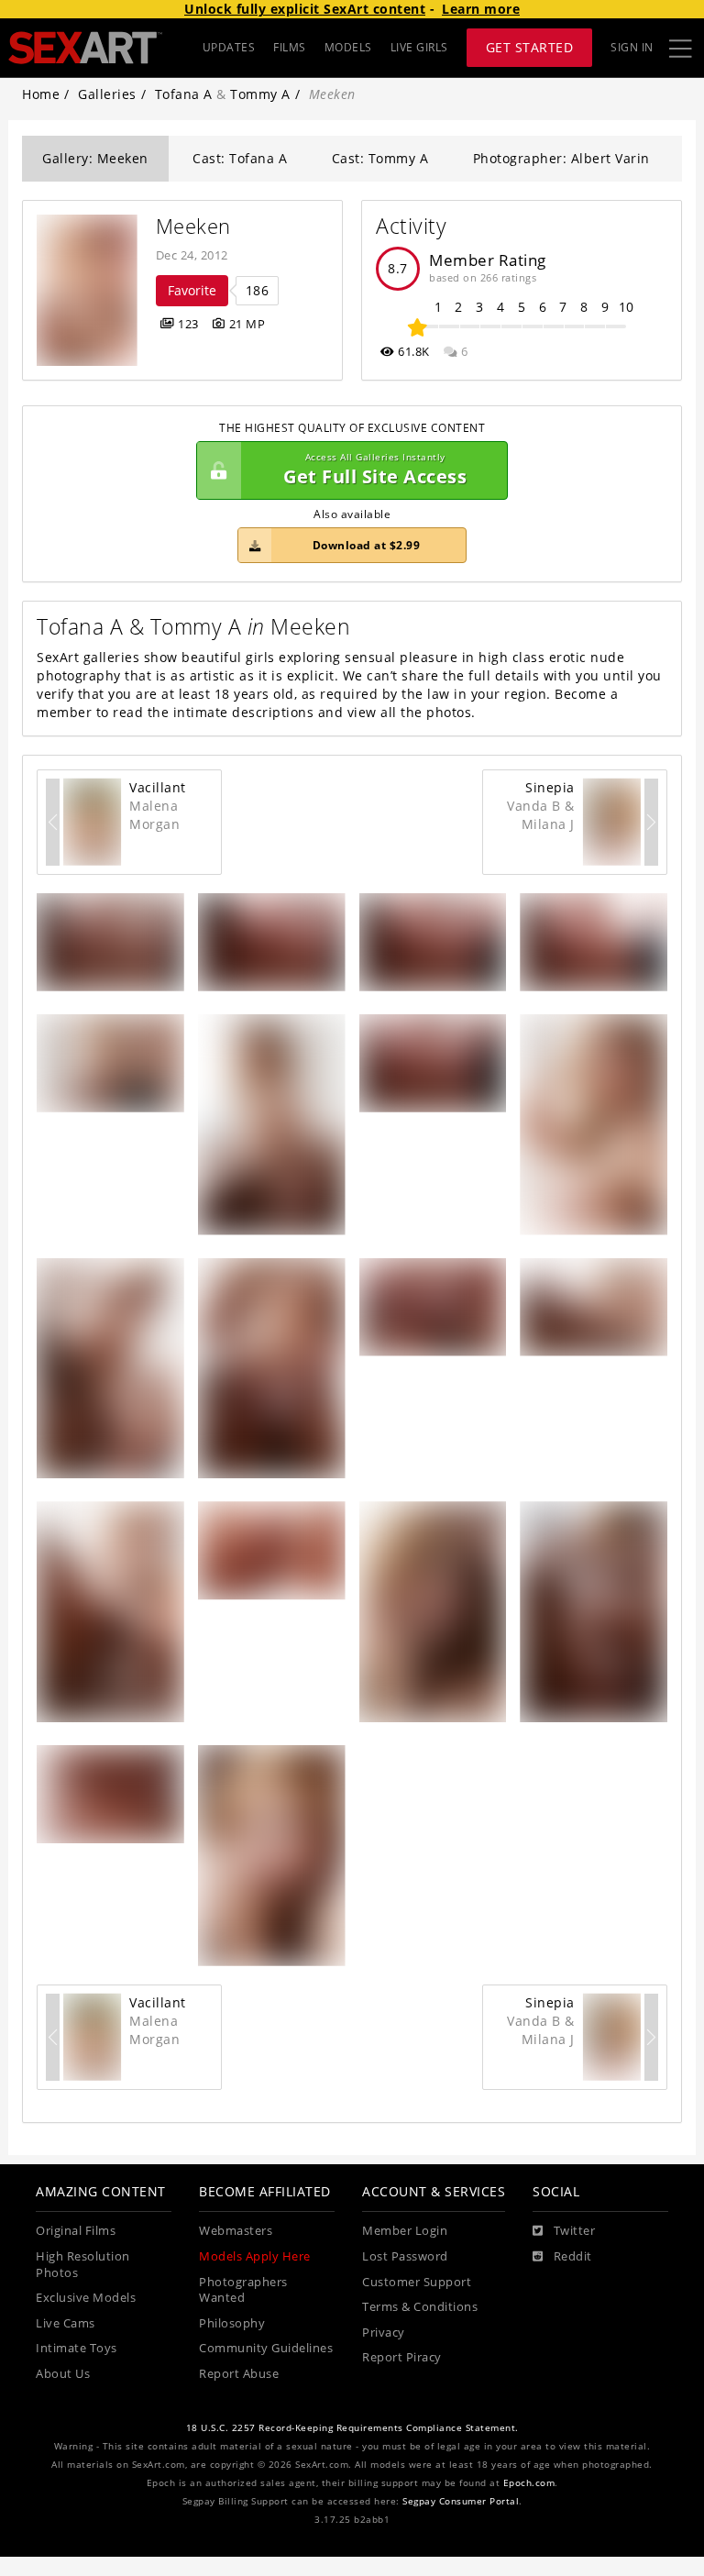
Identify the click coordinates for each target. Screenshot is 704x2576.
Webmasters (236, 2231)
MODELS (348, 47)
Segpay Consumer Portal (461, 2501)
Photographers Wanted (243, 2290)
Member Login (405, 2231)
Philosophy (232, 2323)
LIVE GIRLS (419, 47)
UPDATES (229, 47)
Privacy (384, 2333)
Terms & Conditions (420, 2307)
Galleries (107, 94)
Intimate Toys (77, 2348)
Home (41, 94)
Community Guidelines (266, 2348)
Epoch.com (529, 2483)
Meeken (193, 226)
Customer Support (417, 2282)
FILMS (290, 47)
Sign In (632, 47)
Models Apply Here (255, 2256)
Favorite (192, 290)
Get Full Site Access (375, 470)
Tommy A (260, 94)
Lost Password (405, 2256)
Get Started (530, 47)
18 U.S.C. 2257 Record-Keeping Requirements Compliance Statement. (352, 2428)
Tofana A (184, 94)
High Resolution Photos (83, 2265)
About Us (63, 2374)
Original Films (76, 2231)
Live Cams (66, 2323)
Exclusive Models (86, 2298)
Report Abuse (239, 2374)
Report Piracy (402, 2357)
